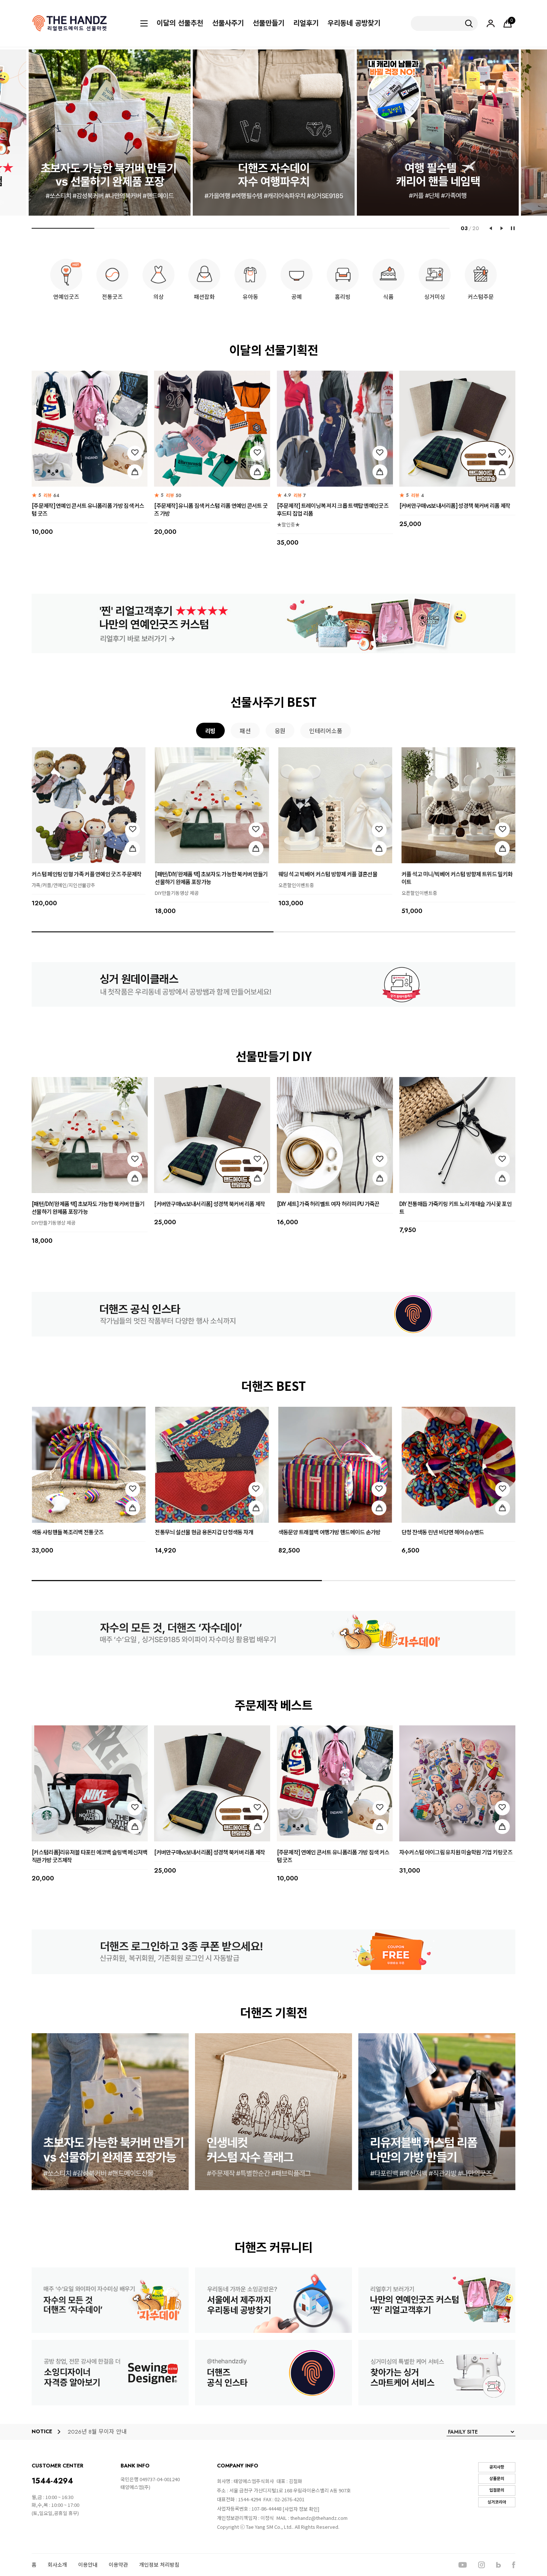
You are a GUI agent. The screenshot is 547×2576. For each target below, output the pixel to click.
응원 (280, 731)
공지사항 (497, 2467)
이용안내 (88, 2565)
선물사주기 (228, 23)
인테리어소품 (326, 731)
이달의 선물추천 (180, 23)
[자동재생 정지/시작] (513, 228)
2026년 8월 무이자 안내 (97, 2432)
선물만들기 (268, 23)
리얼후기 (306, 23)
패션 (245, 731)
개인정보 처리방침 (159, 2565)
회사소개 (57, 2565)
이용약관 (118, 2565)
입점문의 (497, 2490)
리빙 (210, 731)
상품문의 (497, 2479)
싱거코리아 (497, 2502)
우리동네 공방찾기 (354, 23)
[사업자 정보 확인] (301, 2509)
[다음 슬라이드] (502, 228)
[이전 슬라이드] (490, 228)
